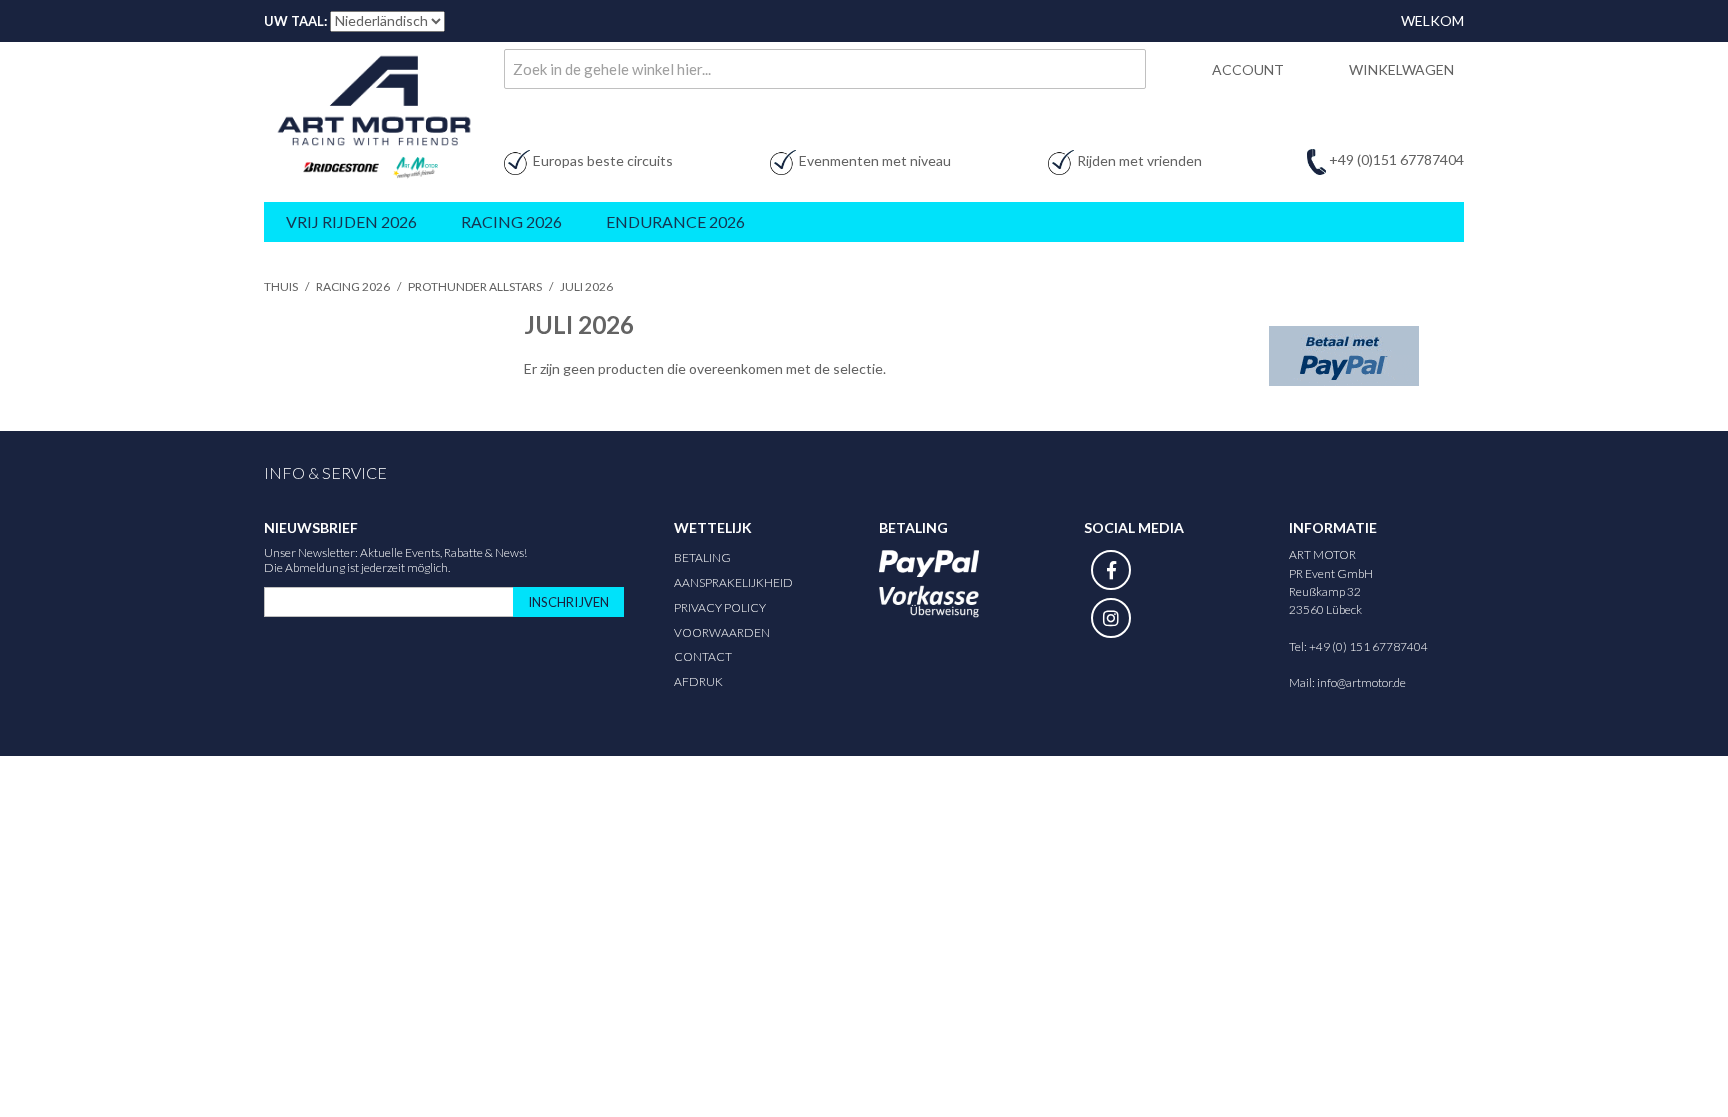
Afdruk (698, 681)
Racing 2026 (353, 286)
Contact (703, 656)
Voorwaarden (722, 632)
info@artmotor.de (1361, 682)
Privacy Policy (720, 607)
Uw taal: (295, 21)
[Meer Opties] (1344, 356)
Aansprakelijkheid (733, 582)
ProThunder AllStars (475, 286)
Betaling (702, 557)
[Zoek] (1126, 69)
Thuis (281, 286)
